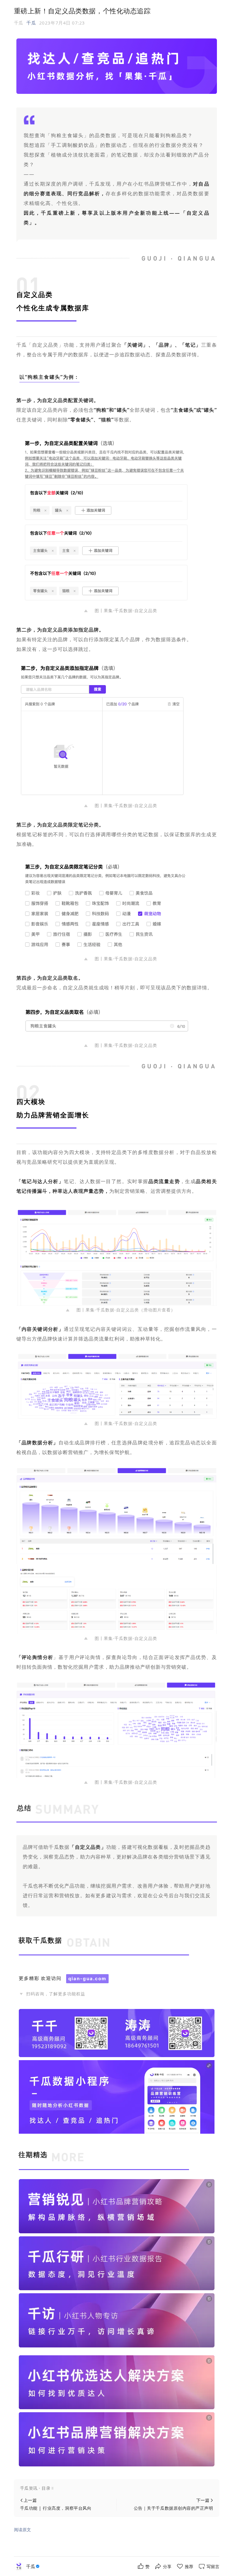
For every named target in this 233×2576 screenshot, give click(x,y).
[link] (34, 2566)
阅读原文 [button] (22, 2530)
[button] (117, 2488)
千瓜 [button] (31, 23)
